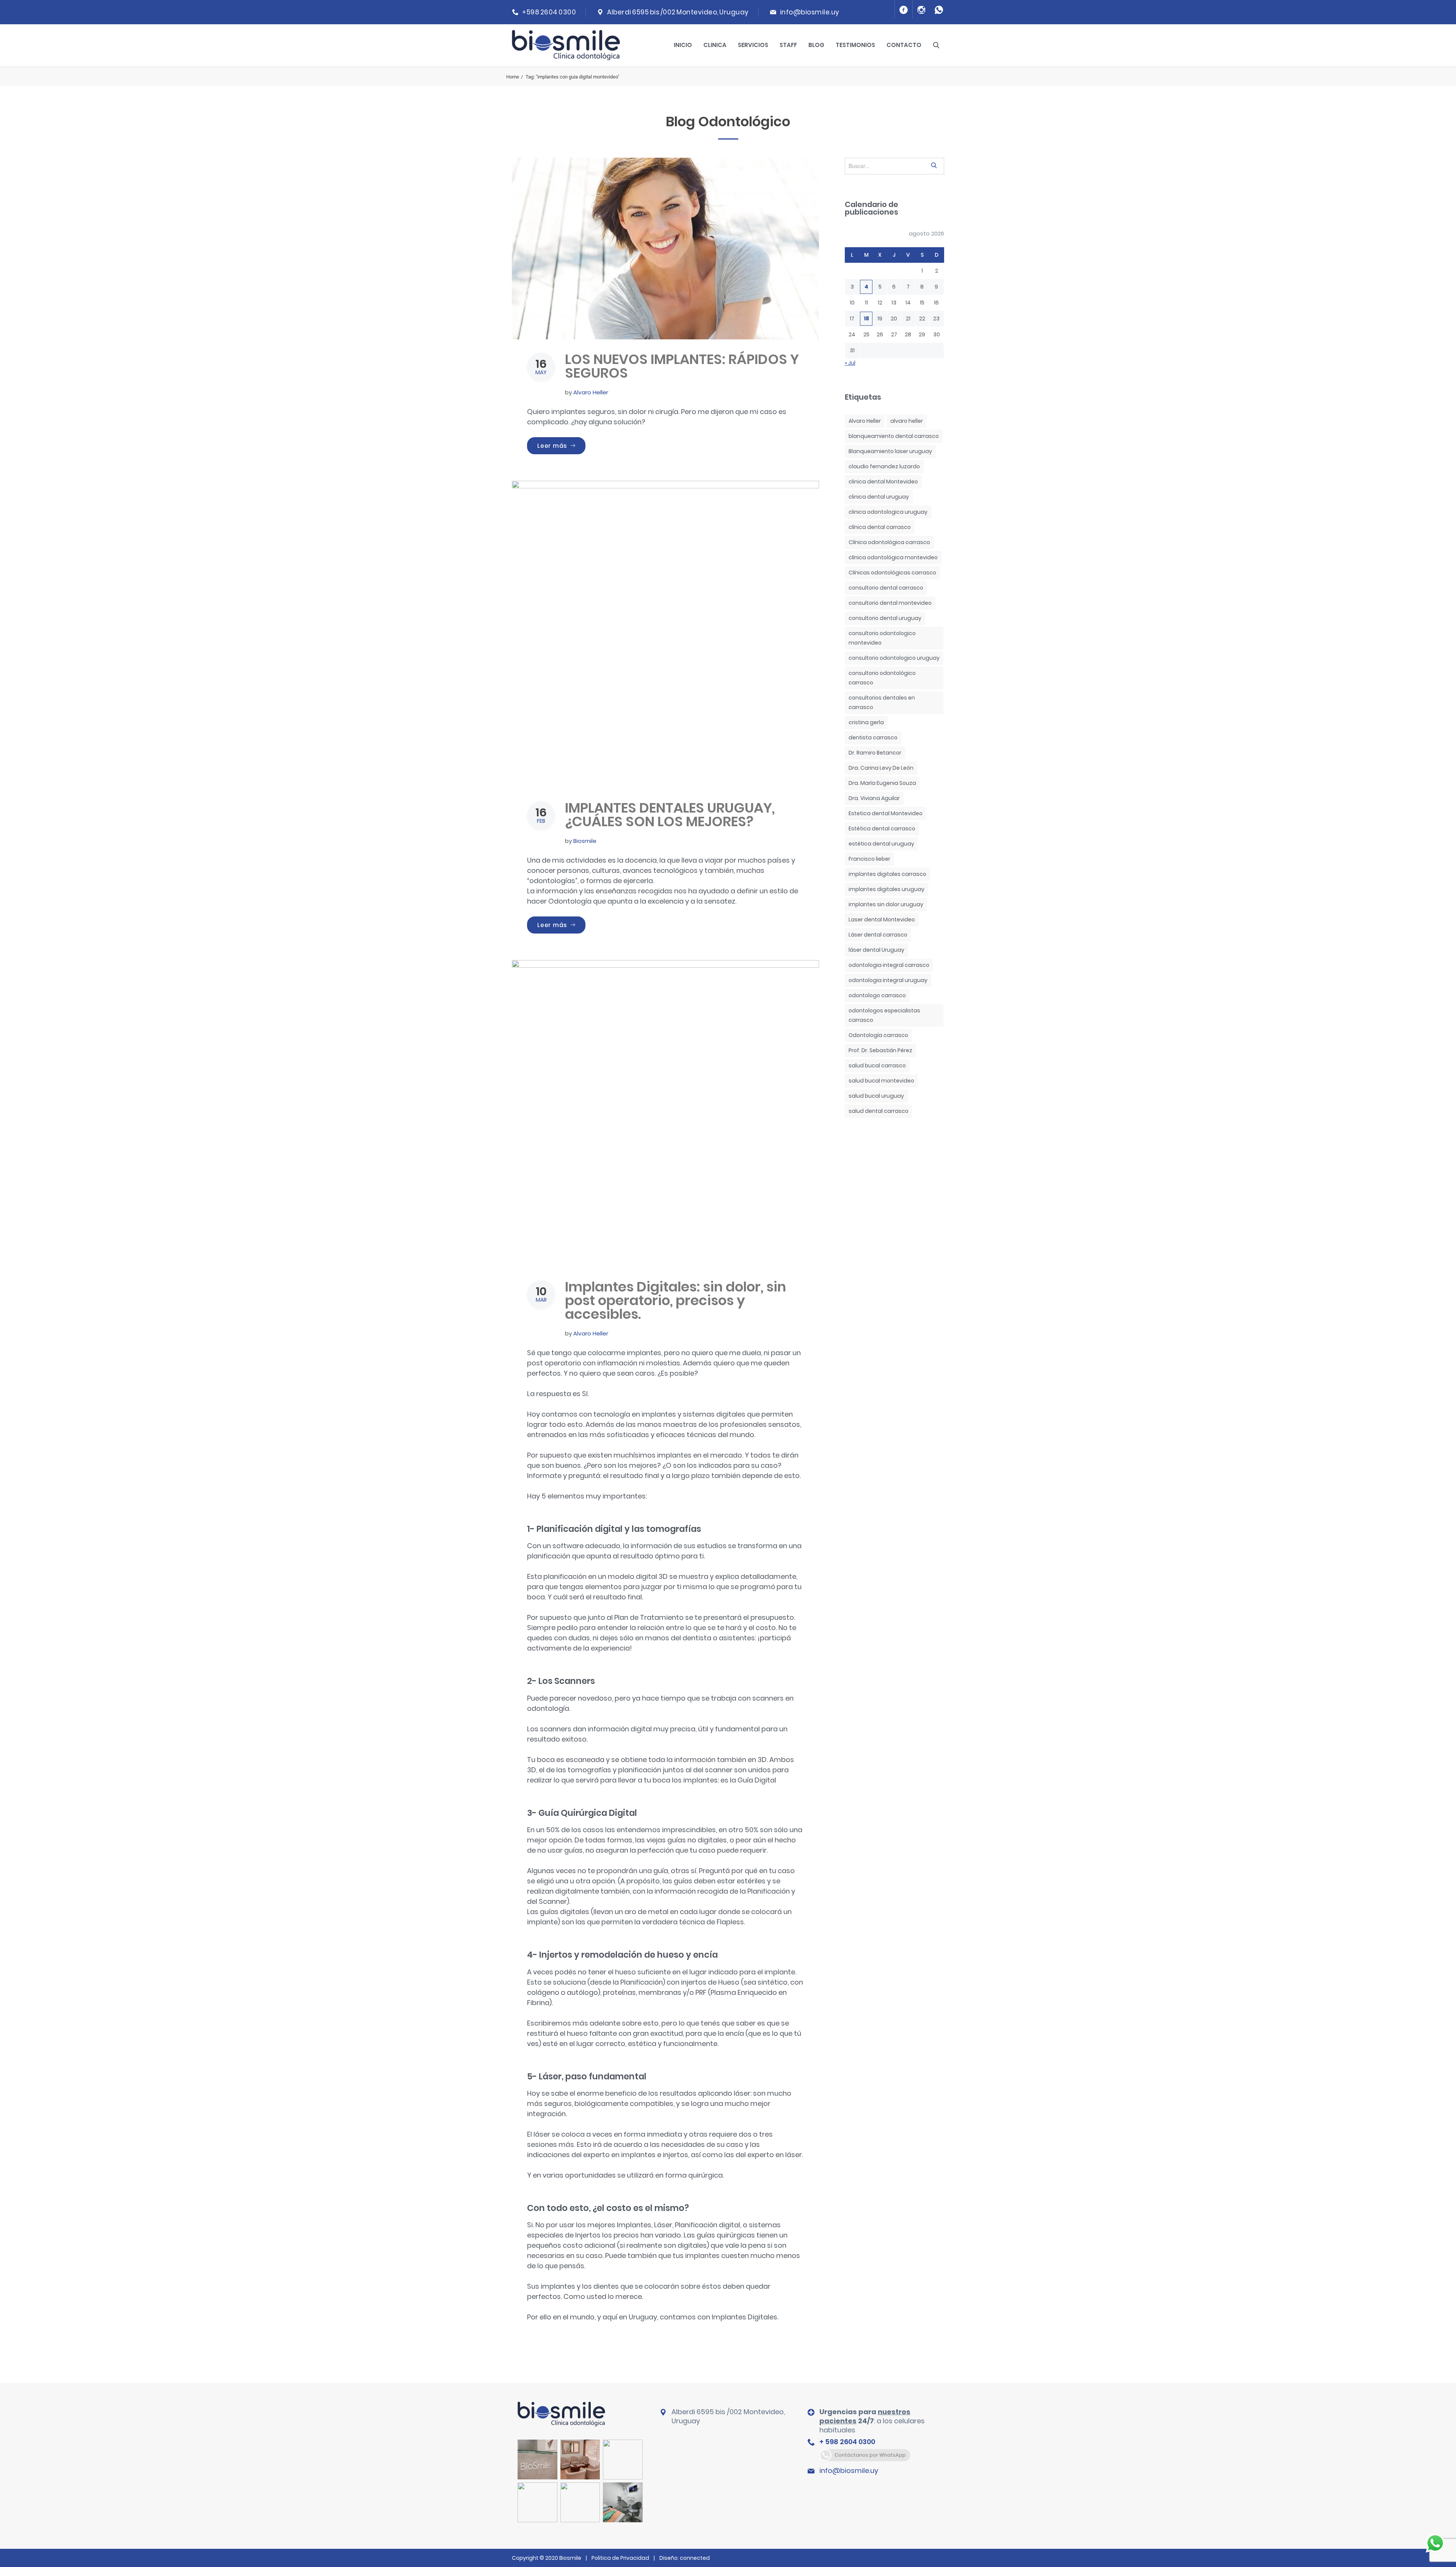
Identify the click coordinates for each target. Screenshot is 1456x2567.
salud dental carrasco (879, 1111)
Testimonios (855, 45)
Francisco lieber (869, 859)
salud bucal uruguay (876, 1096)
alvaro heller (907, 421)
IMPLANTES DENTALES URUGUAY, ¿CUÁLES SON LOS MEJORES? (670, 815)
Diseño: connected (685, 2558)
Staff (788, 45)
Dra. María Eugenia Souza (882, 783)
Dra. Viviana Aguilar (874, 798)
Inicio (683, 45)
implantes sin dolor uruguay (886, 904)
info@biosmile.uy (810, 12)
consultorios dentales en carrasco (882, 702)
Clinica (715, 45)
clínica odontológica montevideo (893, 557)
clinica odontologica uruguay (888, 512)
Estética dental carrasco (882, 828)
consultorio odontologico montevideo (882, 638)
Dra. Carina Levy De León (881, 768)
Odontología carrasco (878, 1035)
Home (513, 77)
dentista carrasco (873, 737)
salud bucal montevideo (881, 1081)
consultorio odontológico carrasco (882, 678)
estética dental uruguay (881, 844)
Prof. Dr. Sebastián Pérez (880, 1050)
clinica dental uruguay (879, 497)
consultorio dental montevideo (890, 603)
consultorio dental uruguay (885, 618)
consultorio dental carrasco (886, 588)
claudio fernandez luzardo (884, 466)
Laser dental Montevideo (882, 919)
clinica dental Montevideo (883, 482)
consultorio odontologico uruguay (894, 658)
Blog (816, 45)
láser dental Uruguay (876, 950)
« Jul (850, 363)
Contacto (904, 45)
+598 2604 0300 (549, 12)
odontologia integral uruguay (888, 980)
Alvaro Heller (591, 392)
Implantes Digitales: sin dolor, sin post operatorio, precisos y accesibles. (675, 1300)
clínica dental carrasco (880, 527)
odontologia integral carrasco (889, 965)
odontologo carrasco (877, 995)
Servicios (753, 45)
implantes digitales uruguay (886, 889)
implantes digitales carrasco (887, 874)
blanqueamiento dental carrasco (894, 436)
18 (866, 319)
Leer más (561, 446)
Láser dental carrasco (878, 935)
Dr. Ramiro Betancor (875, 753)
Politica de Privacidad (620, 2558)
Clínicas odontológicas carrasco (892, 573)
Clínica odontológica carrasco (889, 542)
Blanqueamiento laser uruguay (890, 451)
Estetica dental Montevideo (886, 813)
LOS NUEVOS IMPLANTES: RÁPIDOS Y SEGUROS (682, 366)
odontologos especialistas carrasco (884, 1015)
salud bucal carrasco (877, 1065)
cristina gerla (866, 722)
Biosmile (585, 841)
